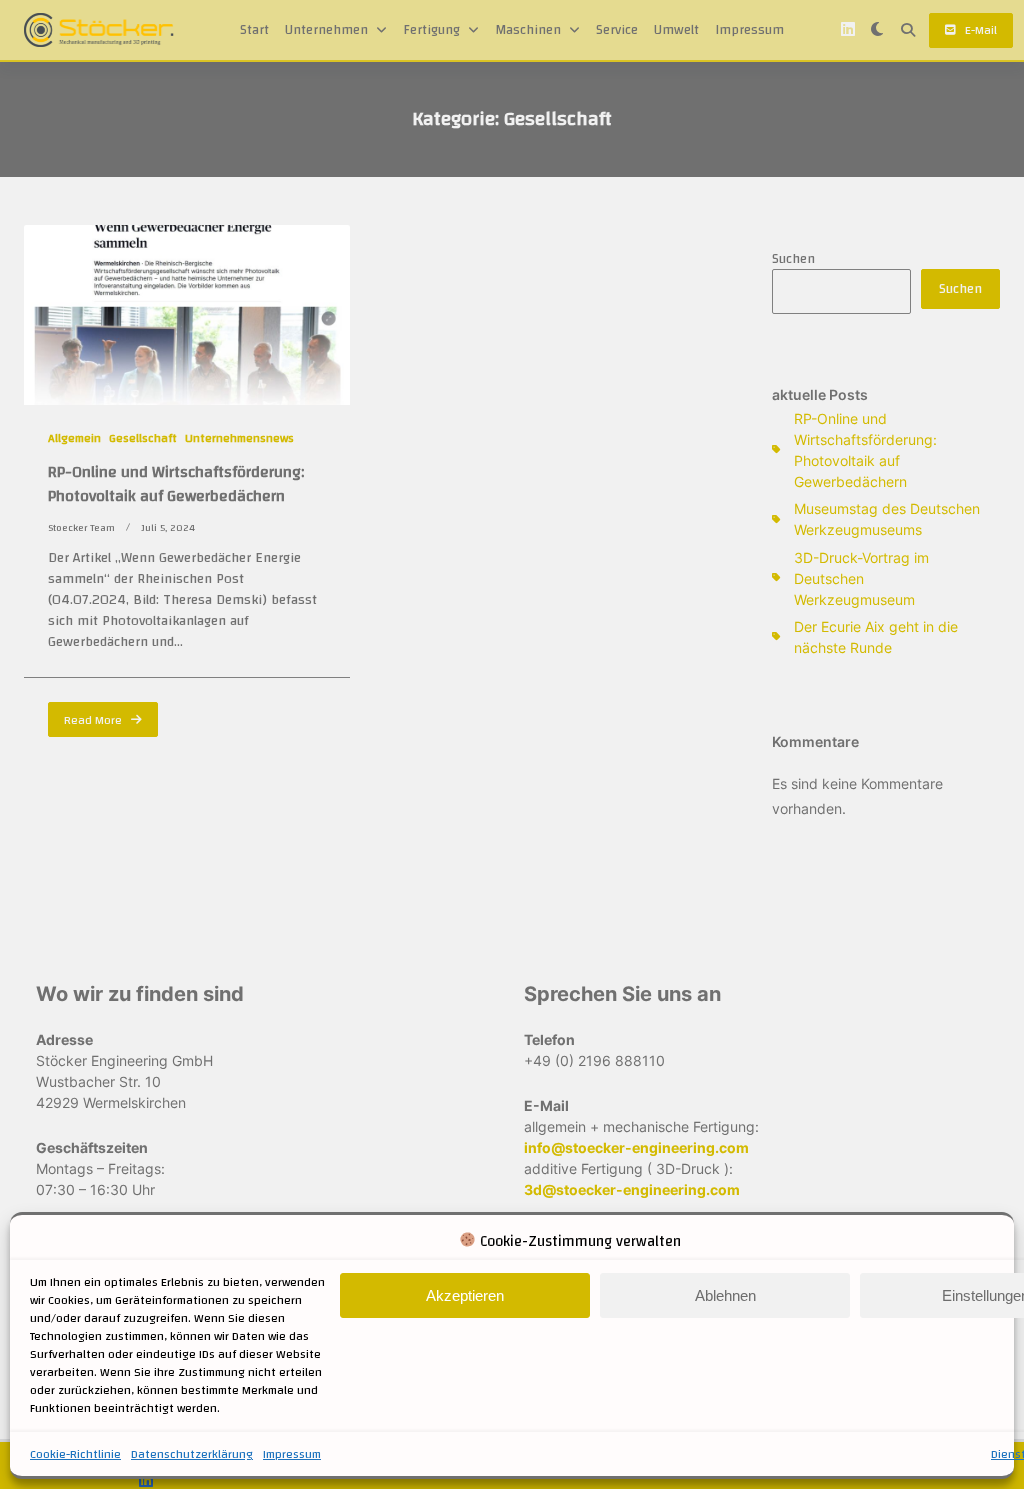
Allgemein (74, 438)
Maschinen (528, 29)
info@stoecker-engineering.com (636, 1147)
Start (254, 29)
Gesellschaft (143, 438)
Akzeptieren (465, 1295)
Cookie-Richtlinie (75, 1454)
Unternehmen (326, 29)
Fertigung (431, 29)
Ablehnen (725, 1295)
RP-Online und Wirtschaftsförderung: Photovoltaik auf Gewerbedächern (176, 484)
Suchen (793, 259)
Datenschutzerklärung (192, 1454)
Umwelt (676, 29)
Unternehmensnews (239, 438)
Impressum (292, 1454)
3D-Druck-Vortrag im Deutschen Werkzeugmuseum (861, 578)
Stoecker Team (81, 527)
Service (617, 29)
